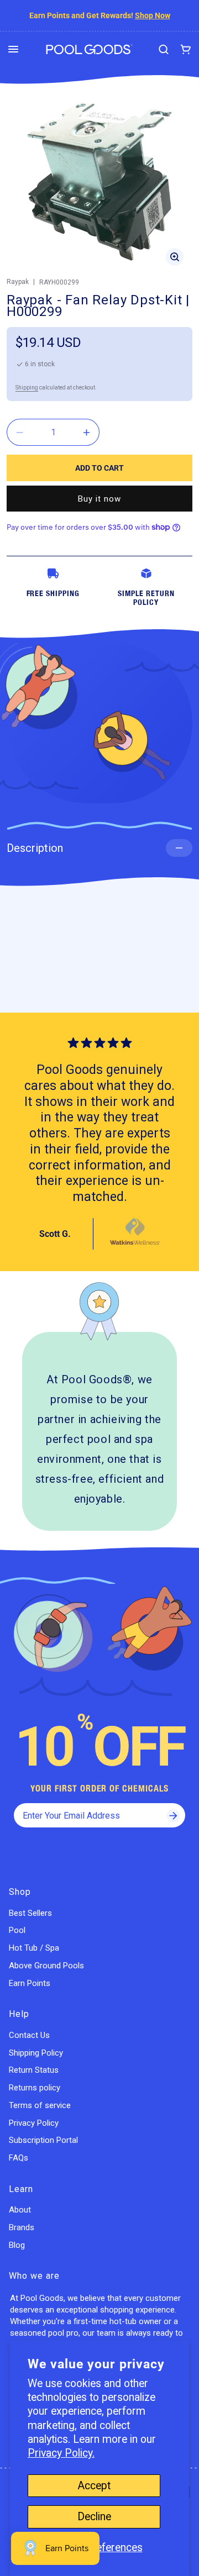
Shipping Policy (36, 2053)
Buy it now (99, 499)
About (20, 2210)
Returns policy (35, 2088)
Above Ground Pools (46, 1966)
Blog (17, 2245)
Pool (17, 1930)
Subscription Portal (43, 2140)
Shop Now (153, 15)
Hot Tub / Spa (34, 1948)
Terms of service (40, 2105)
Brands (22, 2227)
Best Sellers (30, 1913)
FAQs (19, 2158)
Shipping (27, 388)
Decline (94, 2517)
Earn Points (30, 1983)
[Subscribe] (173, 1815)
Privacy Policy (34, 2123)
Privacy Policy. (61, 2453)
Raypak (18, 282)
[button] (13, 49)
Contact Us (29, 2035)
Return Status (34, 2070)
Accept (94, 2486)
